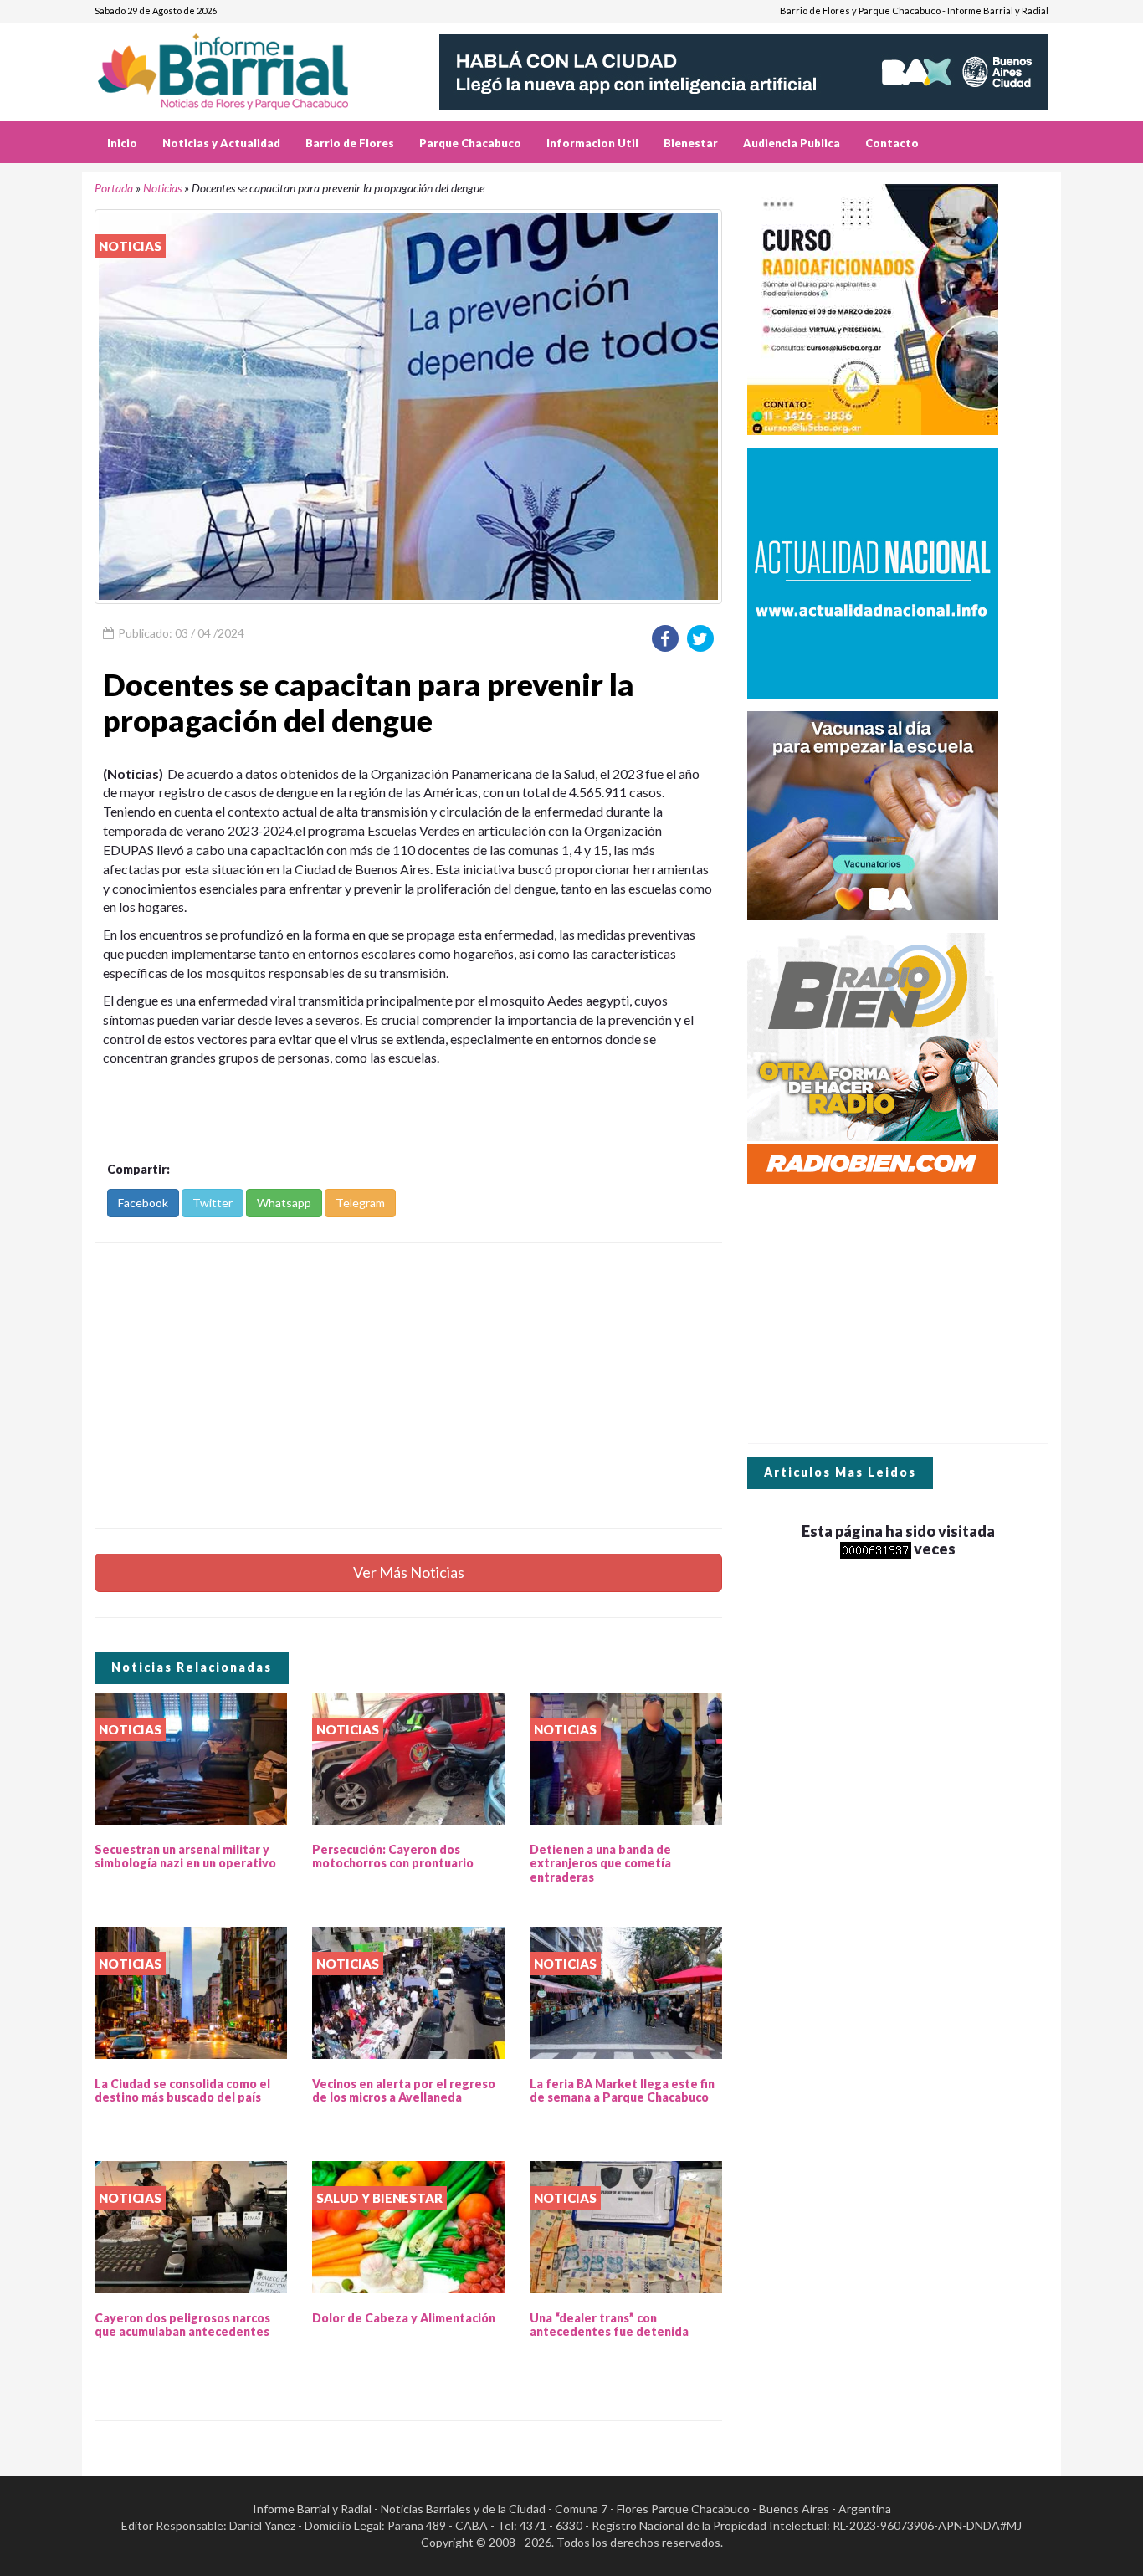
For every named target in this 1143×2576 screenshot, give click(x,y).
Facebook (143, 1203)
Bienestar (691, 143)
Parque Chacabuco (470, 143)
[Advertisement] (408, 1385)
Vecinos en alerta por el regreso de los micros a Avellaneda (404, 2091)
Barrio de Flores (350, 143)
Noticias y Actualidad (221, 143)
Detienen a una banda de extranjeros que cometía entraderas (600, 1864)
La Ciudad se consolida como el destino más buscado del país (182, 2091)
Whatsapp (284, 1203)
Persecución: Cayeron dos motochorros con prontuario (393, 1856)
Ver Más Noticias (409, 1572)
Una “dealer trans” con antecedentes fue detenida (609, 2325)
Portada (114, 188)
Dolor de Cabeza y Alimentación (404, 2318)
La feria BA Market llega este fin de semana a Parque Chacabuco (622, 2091)
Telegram (360, 1203)
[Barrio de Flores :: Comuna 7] (243, 66)
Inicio (122, 143)
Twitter (213, 1203)
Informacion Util (592, 143)
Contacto (892, 143)
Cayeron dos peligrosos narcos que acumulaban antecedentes (182, 2325)
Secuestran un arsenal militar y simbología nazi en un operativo (185, 1856)
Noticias (162, 188)
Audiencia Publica (792, 143)
